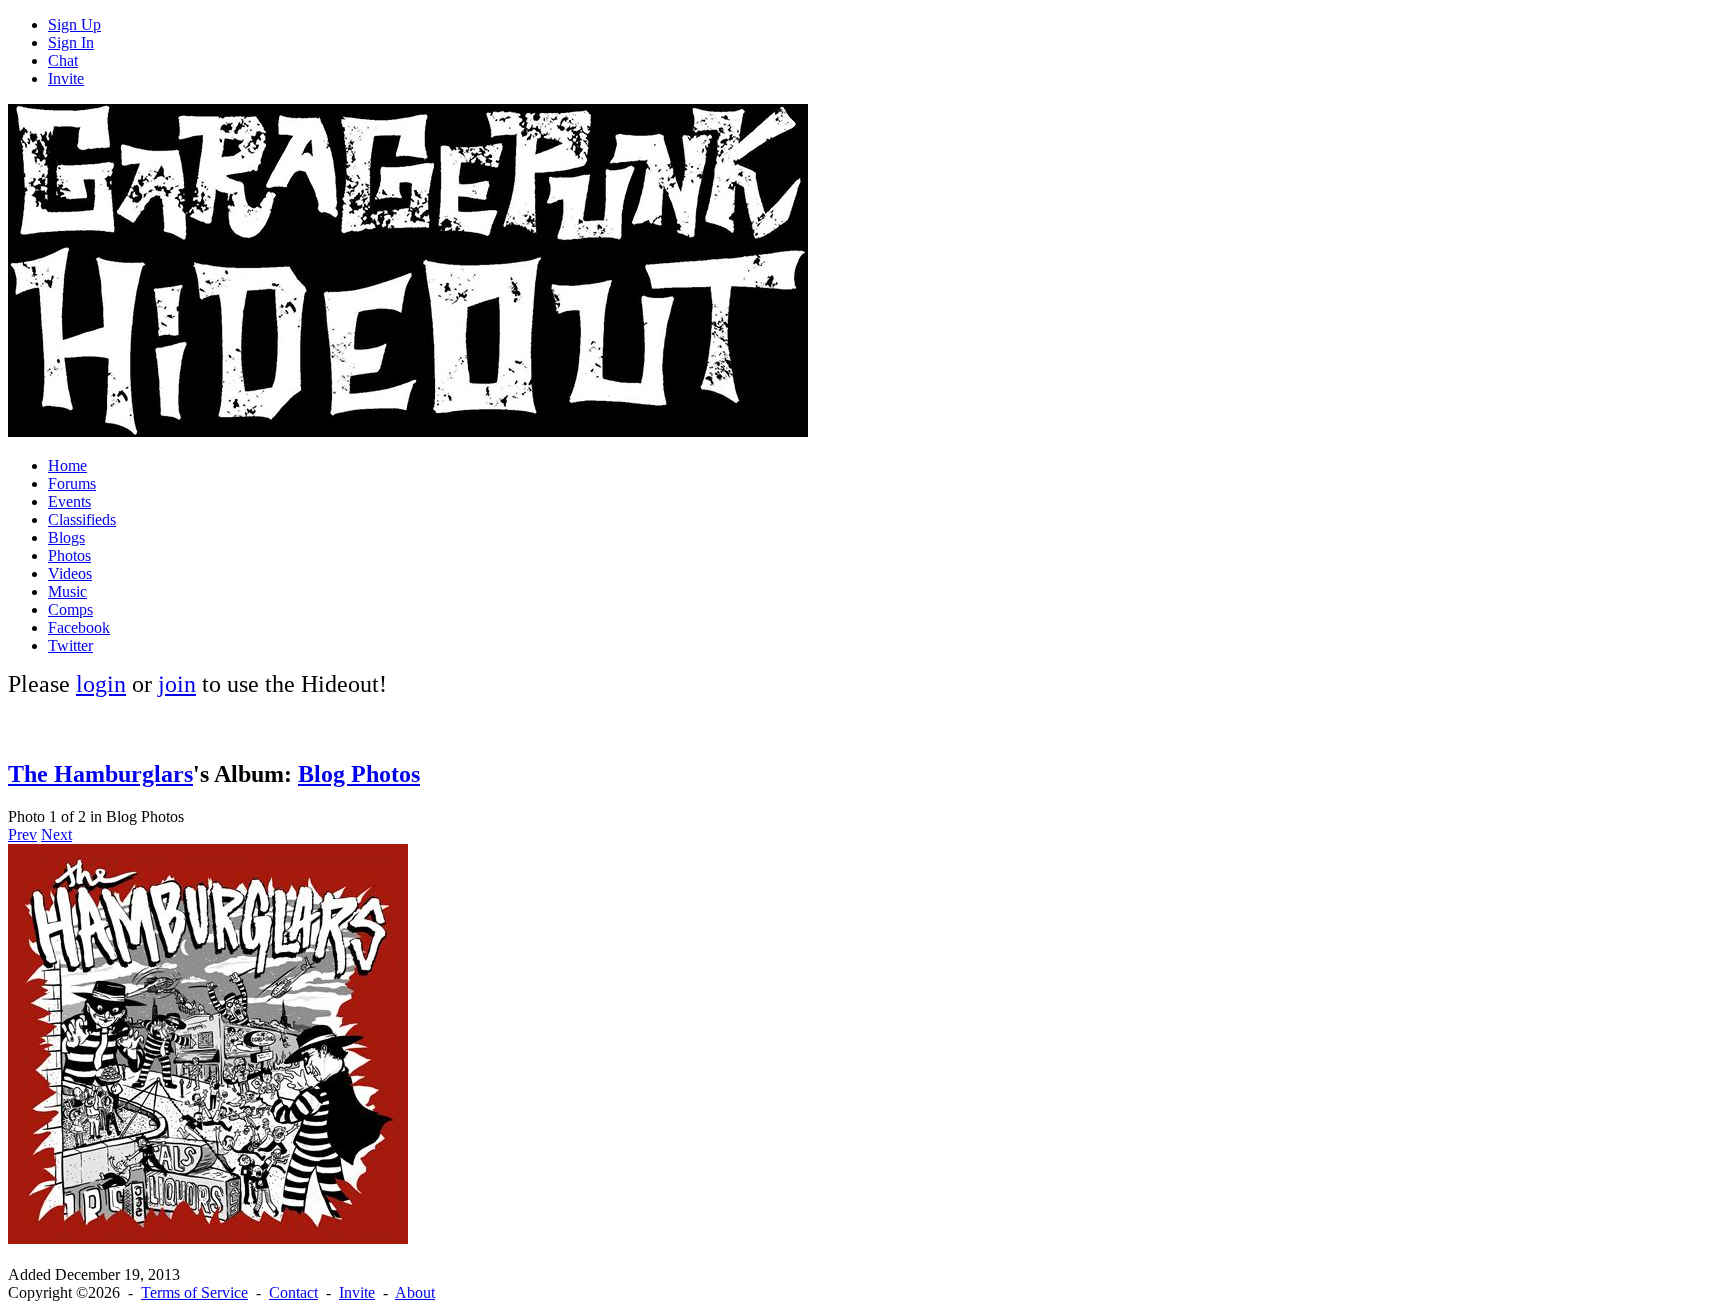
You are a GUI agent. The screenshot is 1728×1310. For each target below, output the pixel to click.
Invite (66, 78)
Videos (70, 573)
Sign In (71, 42)
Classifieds (82, 519)
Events (69, 501)
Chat (63, 60)
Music (67, 591)
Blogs (66, 537)
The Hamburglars (100, 774)
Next (56, 834)
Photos (69, 555)
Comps (70, 609)
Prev (22, 834)
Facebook (79, 627)
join (177, 684)
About (415, 1292)
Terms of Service (194, 1292)
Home (67, 465)
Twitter (70, 645)
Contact (293, 1292)
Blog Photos (359, 774)
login (101, 684)
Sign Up (74, 24)
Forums (72, 483)
